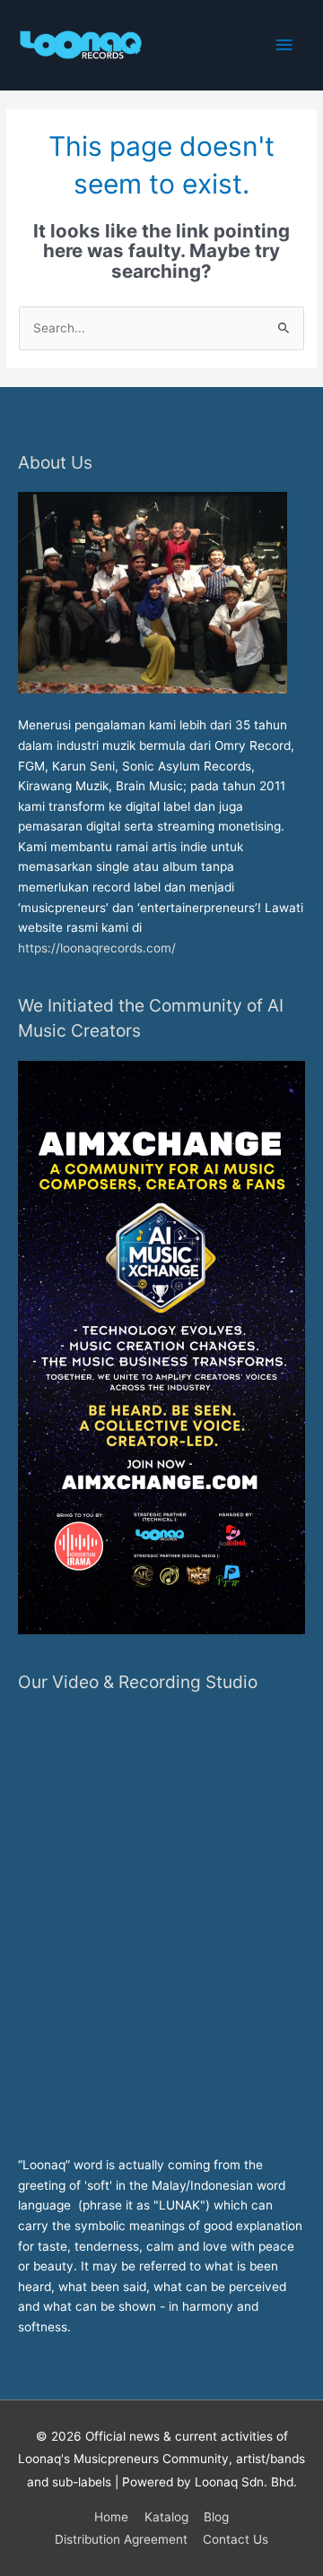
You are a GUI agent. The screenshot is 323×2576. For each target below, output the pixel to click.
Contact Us (236, 2539)
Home (111, 2517)
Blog (216, 2517)
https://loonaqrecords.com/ (99, 948)
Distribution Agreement (121, 2539)
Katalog (166, 2517)
